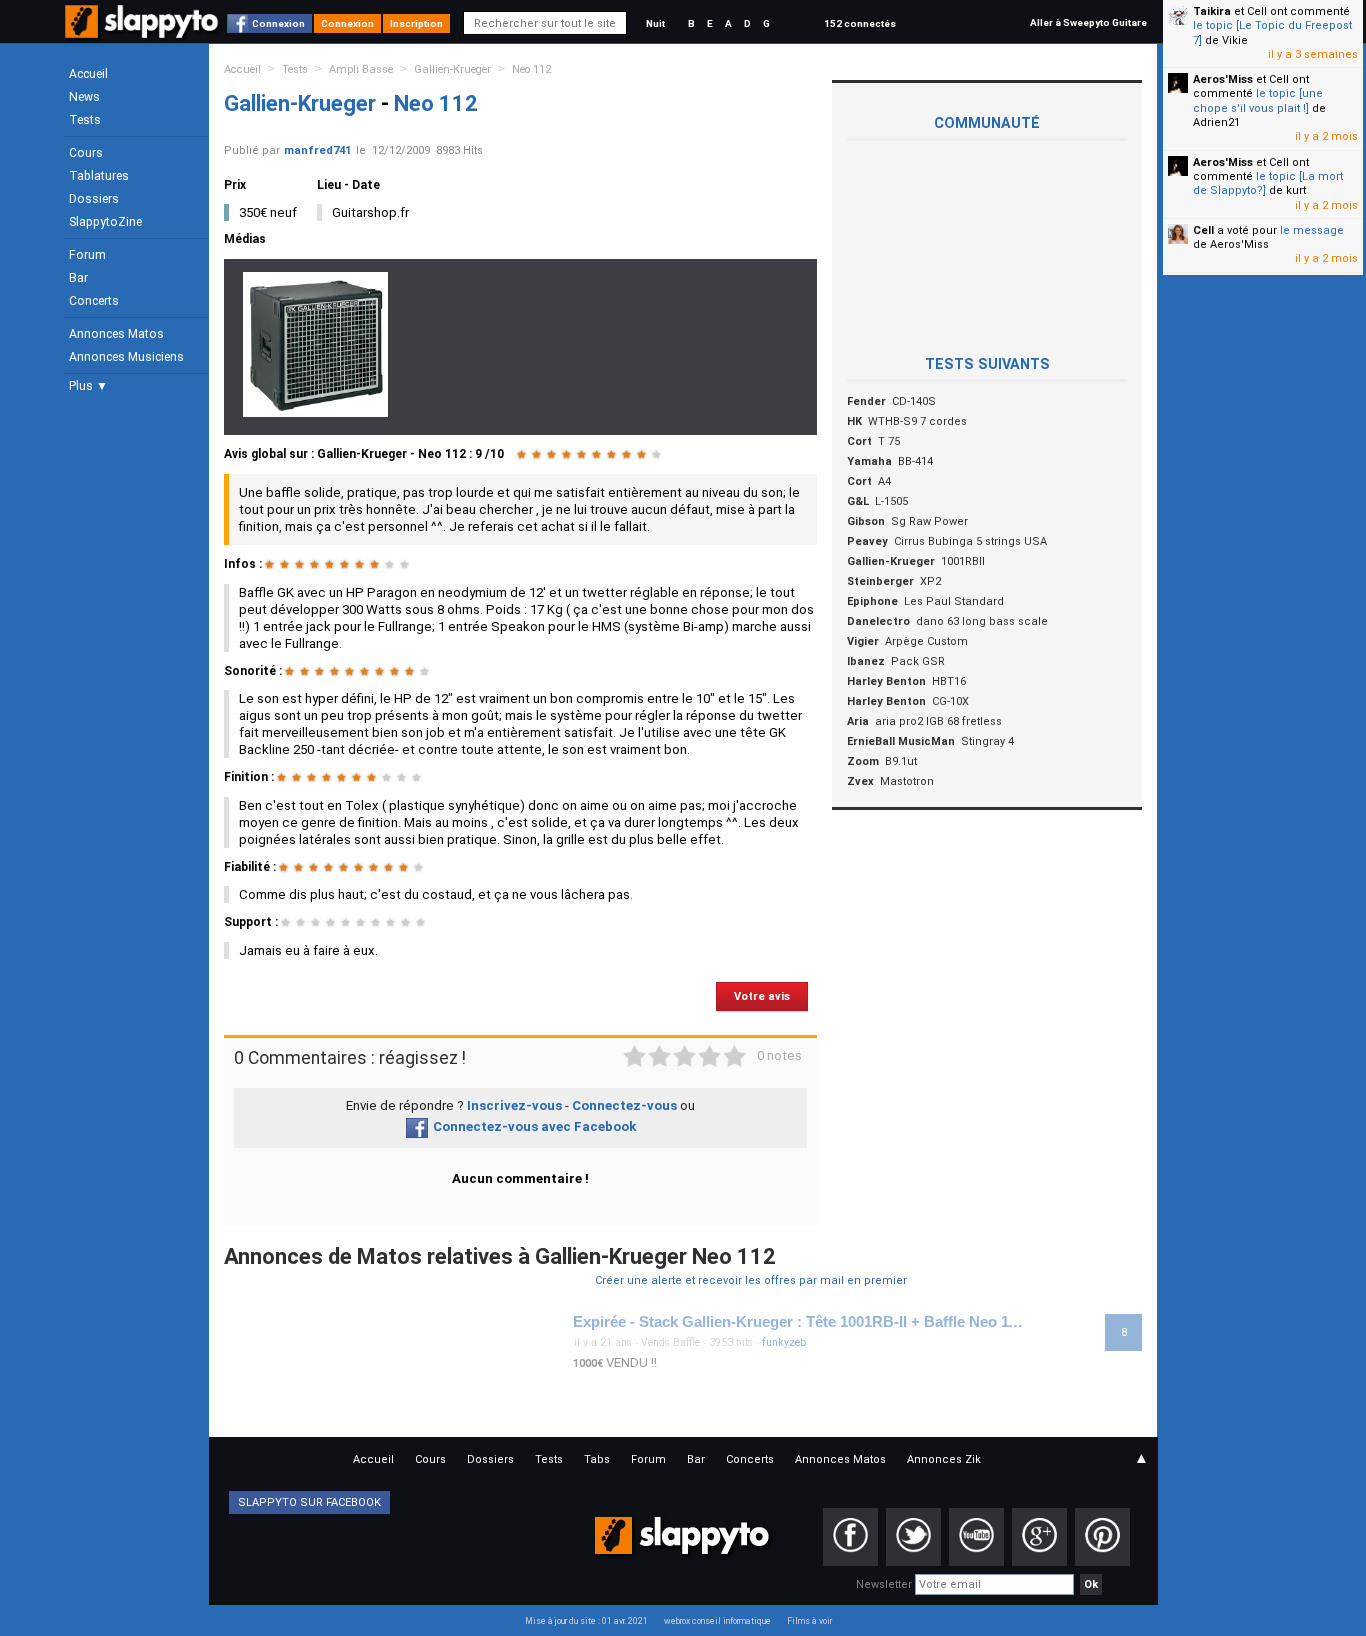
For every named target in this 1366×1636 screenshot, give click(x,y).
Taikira (1212, 11)
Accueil (88, 74)
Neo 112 (531, 69)
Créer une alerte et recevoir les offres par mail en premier (751, 1280)
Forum (87, 255)
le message (1312, 230)
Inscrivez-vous (514, 1105)
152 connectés (860, 23)
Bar (78, 278)
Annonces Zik (944, 1459)
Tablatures (99, 176)
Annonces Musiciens (126, 357)
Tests (85, 120)
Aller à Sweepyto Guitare (1088, 22)
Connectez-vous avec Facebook (534, 1126)
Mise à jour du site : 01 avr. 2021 (586, 1621)
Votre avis (762, 996)
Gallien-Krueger (452, 69)
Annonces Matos (116, 334)
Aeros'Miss (1223, 79)
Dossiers (94, 199)
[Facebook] (850, 1537)
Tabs (597, 1459)
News (84, 97)
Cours (86, 153)
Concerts (94, 301)
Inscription (416, 23)
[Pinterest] (1102, 1537)
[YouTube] (976, 1537)
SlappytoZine (105, 222)
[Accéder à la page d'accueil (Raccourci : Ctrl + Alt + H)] (143, 31)
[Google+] (1039, 1537)
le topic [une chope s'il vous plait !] (1258, 100)
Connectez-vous (624, 1105)
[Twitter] (913, 1537)
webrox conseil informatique (717, 1621)
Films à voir (809, 1621)
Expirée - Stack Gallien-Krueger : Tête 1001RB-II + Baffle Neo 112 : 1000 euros (801, 1322)
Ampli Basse (361, 69)
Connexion (278, 23)
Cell (1203, 230)
